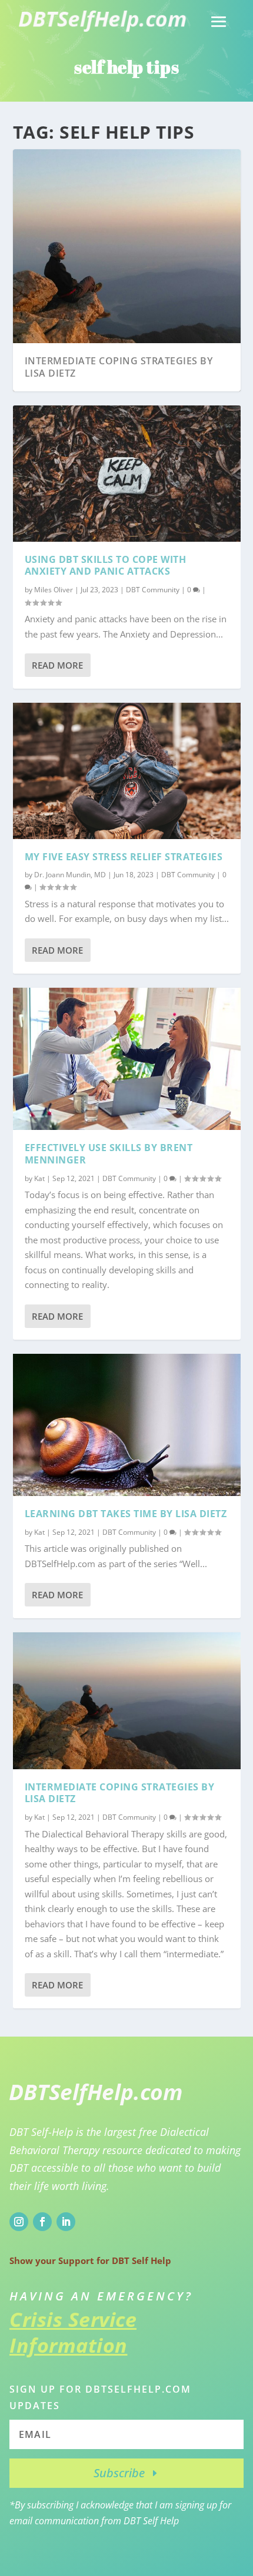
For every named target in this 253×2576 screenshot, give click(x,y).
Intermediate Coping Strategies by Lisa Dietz (119, 367)
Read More (57, 665)
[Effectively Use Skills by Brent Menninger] (127, 1059)
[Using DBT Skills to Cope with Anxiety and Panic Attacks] (127, 474)
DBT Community (153, 590)
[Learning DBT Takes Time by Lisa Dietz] (127, 1425)
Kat (39, 1178)
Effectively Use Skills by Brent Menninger (109, 1154)
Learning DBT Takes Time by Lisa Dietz (126, 1514)
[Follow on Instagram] (19, 2222)
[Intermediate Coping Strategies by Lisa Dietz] (127, 1700)
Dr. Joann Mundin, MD (70, 875)
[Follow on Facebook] (42, 2222)
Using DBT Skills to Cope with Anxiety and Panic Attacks (106, 566)
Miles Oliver (54, 590)
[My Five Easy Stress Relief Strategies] (127, 771)
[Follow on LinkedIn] (66, 2222)
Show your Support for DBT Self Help (90, 2260)
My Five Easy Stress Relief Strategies (124, 857)
